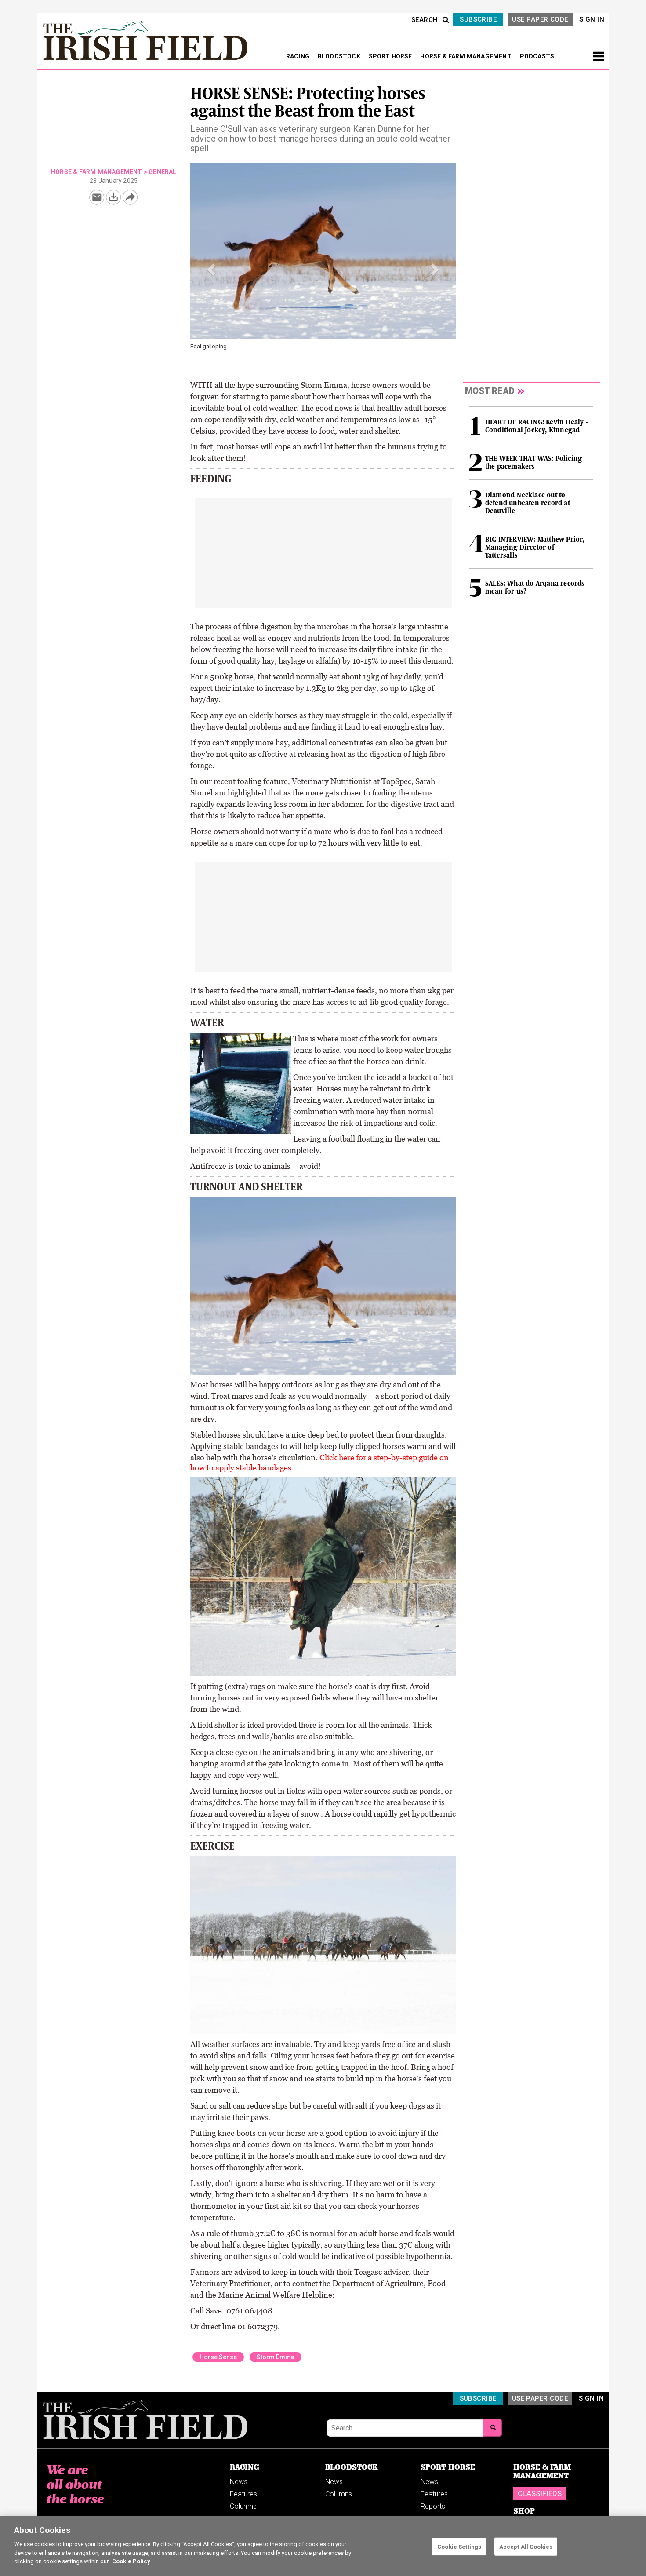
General (162, 172)
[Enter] (493, 2428)
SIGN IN (592, 19)
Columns (243, 2506)
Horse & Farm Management (97, 172)
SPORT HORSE (391, 56)
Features (243, 2494)
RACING (298, 56)
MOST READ (490, 391)
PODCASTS (537, 56)
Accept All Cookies (526, 2546)
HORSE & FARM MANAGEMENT (466, 56)
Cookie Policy (131, 2561)
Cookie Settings (459, 2546)
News (239, 2482)
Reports (433, 2506)
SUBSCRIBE (478, 19)
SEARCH (425, 20)
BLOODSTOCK (340, 56)
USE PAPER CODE (540, 19)
